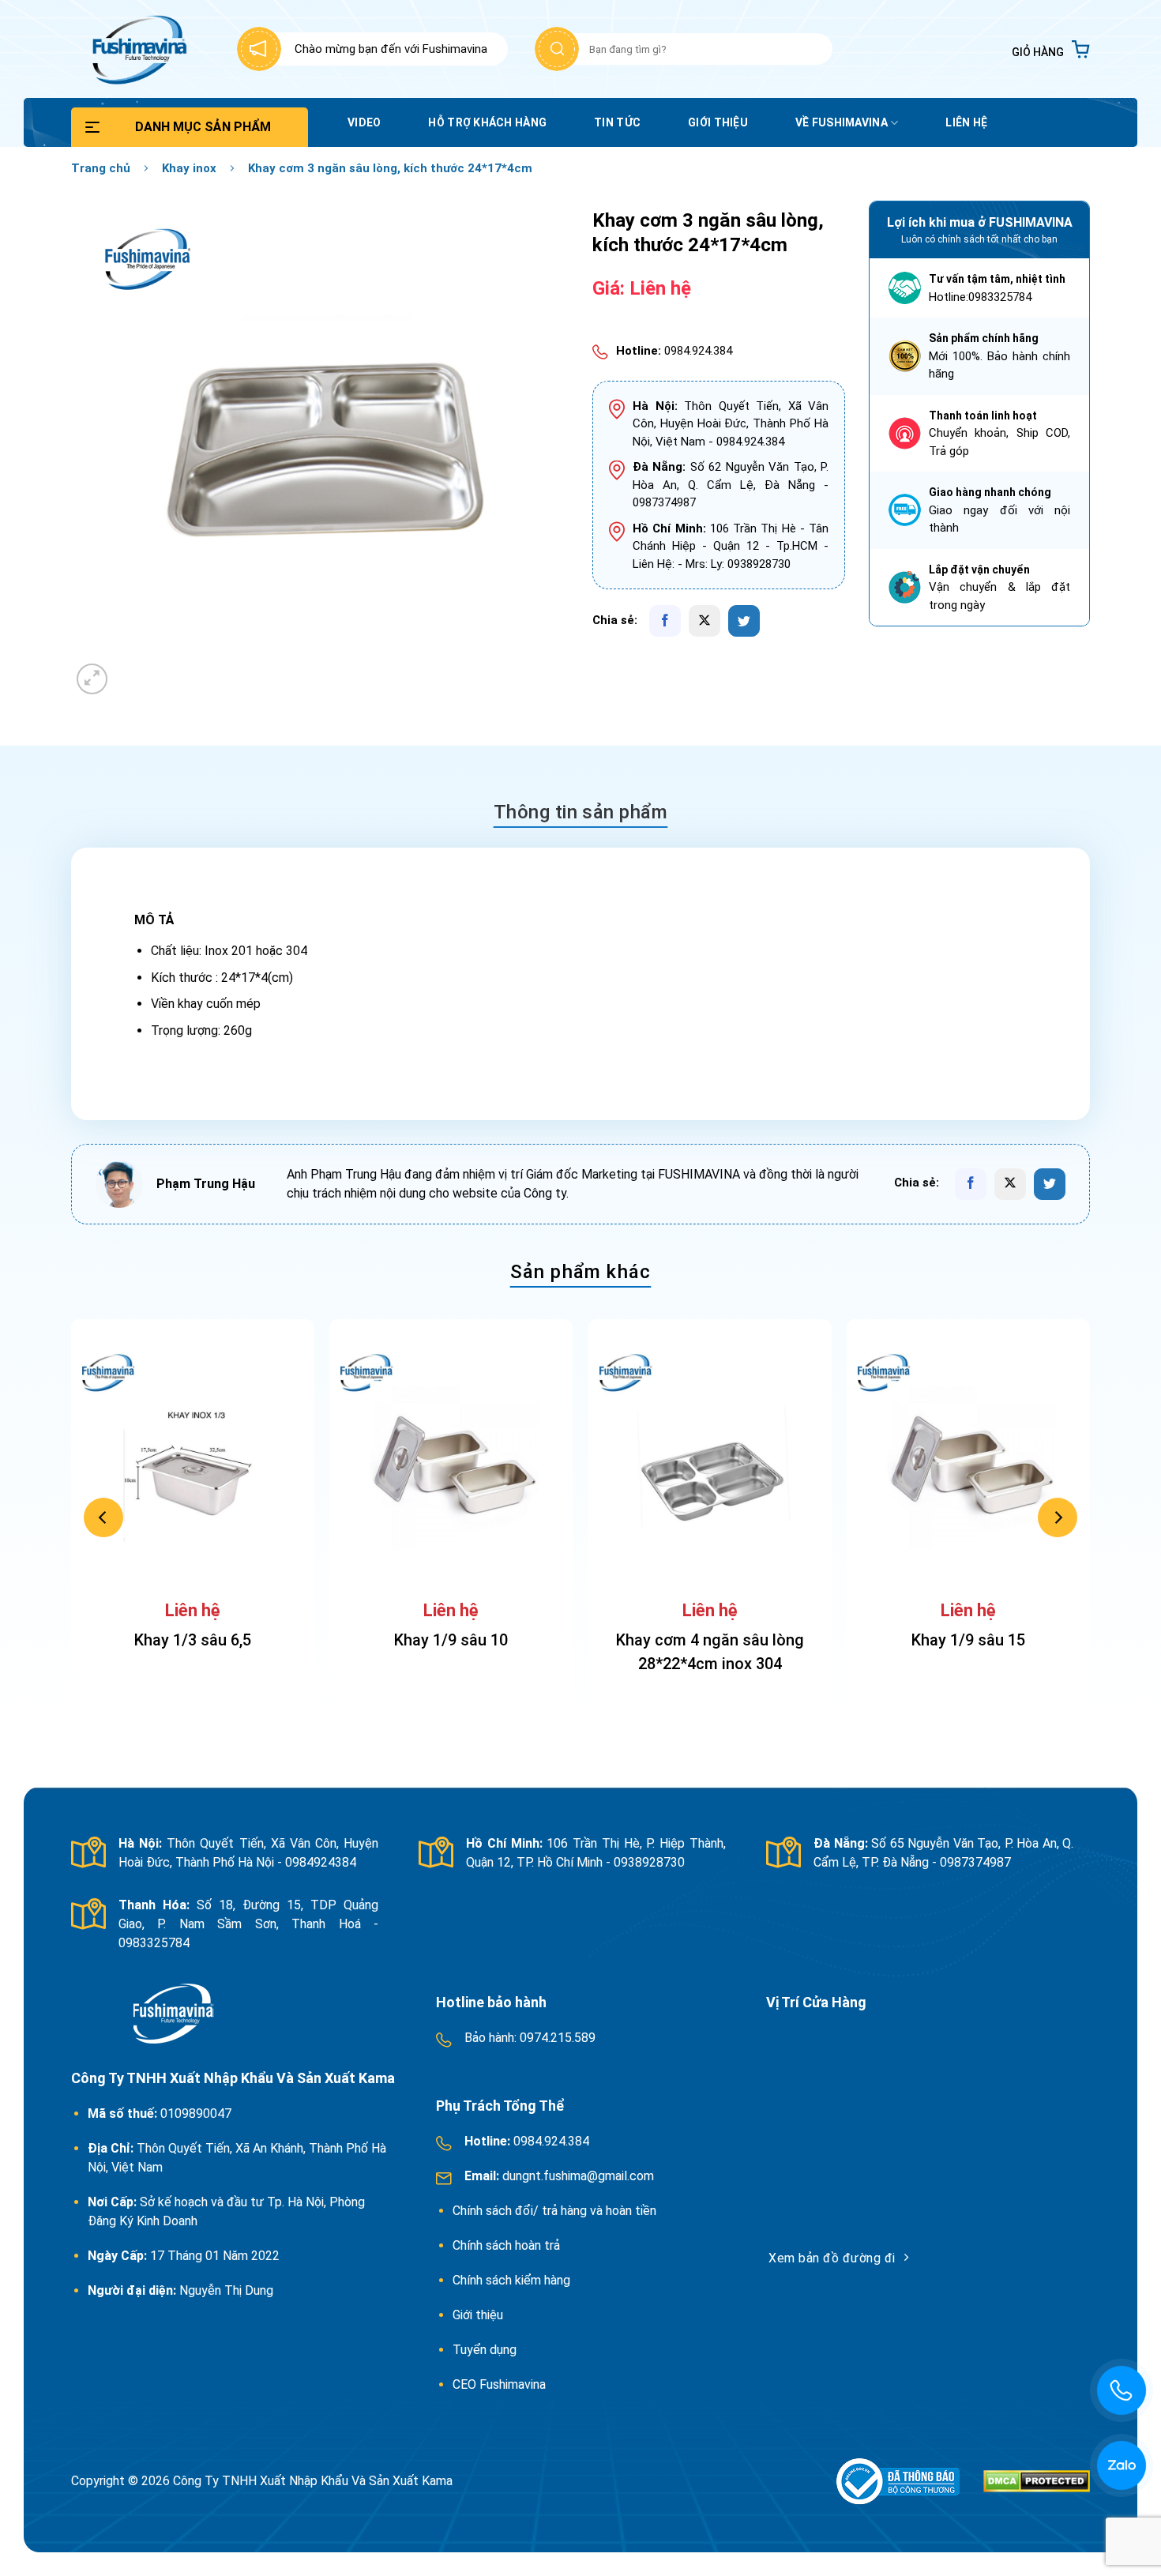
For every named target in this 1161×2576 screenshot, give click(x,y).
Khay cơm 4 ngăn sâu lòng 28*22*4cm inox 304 (710, 1652)
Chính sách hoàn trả (508, 2245)
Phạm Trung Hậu (206, 1184)
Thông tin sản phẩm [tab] (581, 812)
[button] (1051, 49)
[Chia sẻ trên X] (704, 621)
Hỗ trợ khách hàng (487, 122)
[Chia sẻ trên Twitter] (744, 621)
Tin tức (617, 122)
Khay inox (189, 168)
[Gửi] (557, 49)
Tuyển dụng (485, 2350)
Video (364, 122)
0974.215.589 (556, 2038)
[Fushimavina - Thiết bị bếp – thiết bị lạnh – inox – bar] (137, 49)
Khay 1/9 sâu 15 (968, 1640)
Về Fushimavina (842, 122)
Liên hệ (966, 122)
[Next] (1058, 1517)
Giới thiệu (718, 122)
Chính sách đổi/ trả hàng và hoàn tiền (556, 2211)
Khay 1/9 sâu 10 (451, 1640)
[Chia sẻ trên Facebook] (665, 621)
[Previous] (103, 1517)
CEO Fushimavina (499, 2384)
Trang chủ (101, 168)
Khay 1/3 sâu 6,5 (193, 1640)
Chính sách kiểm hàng (511, 2280)
